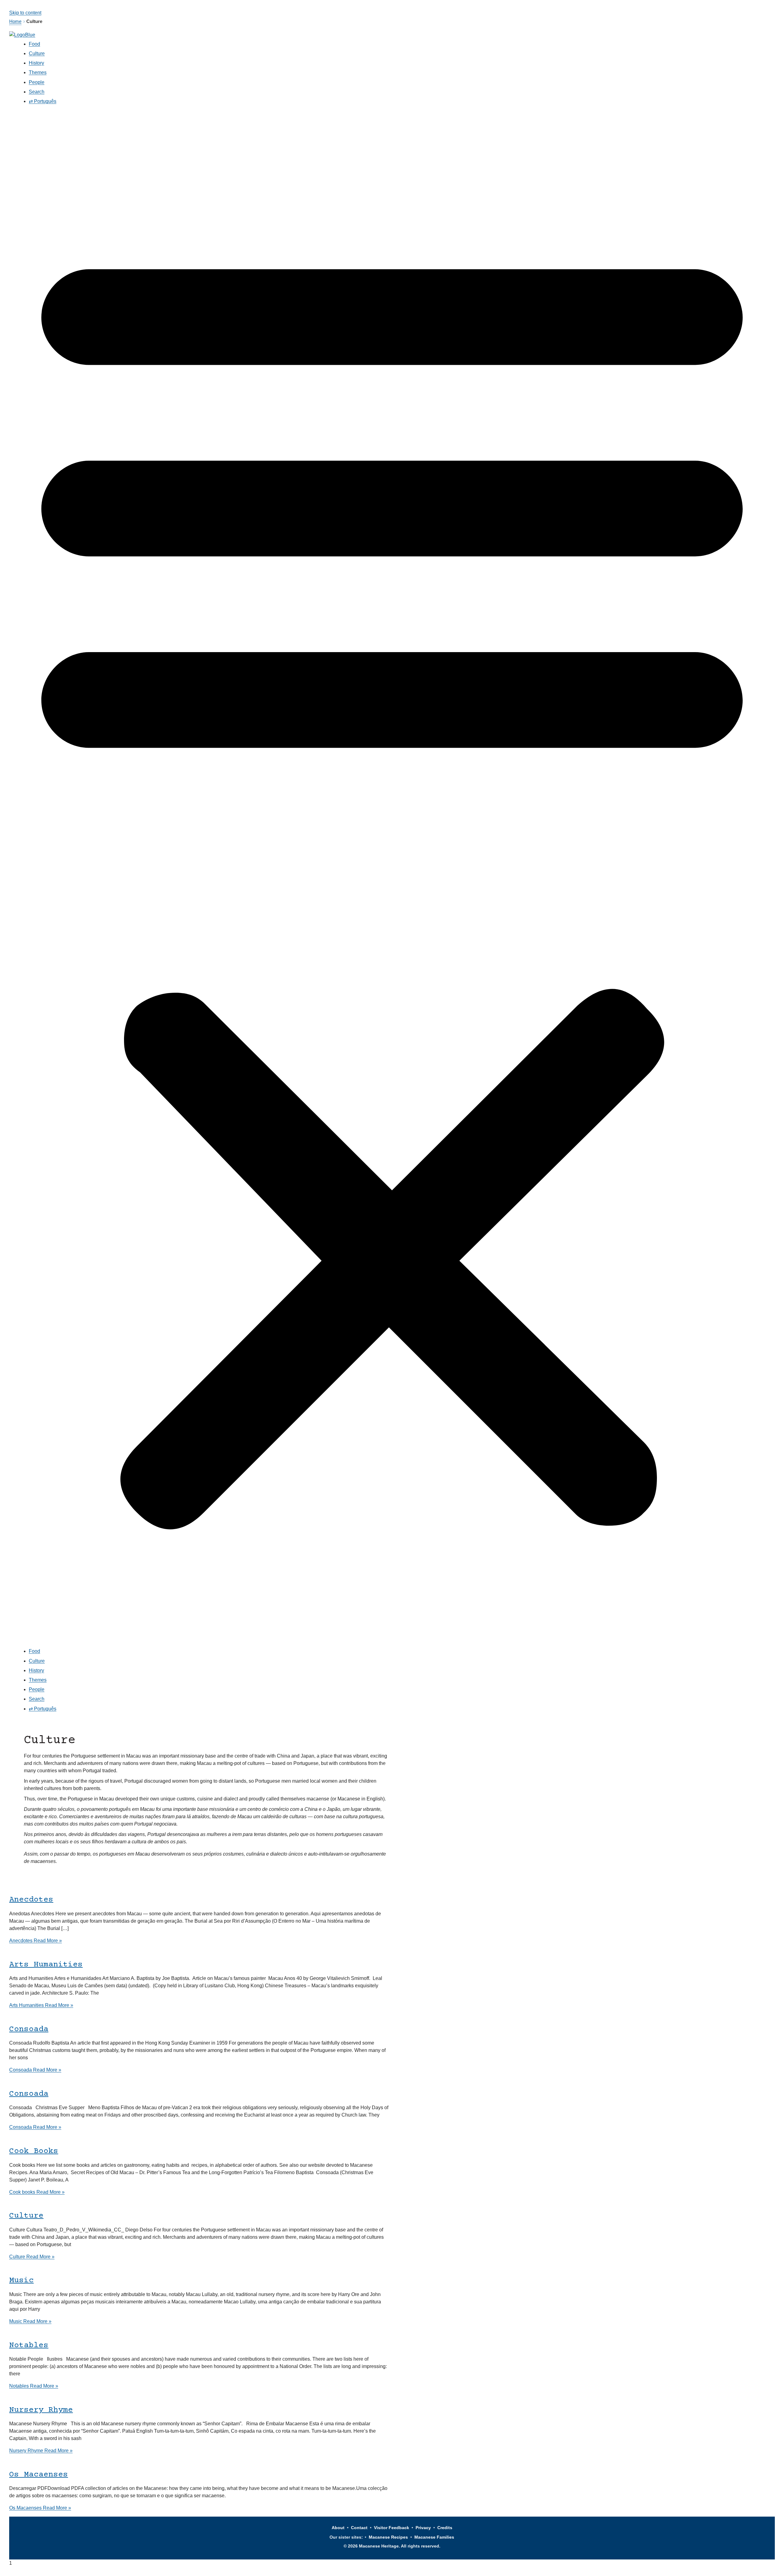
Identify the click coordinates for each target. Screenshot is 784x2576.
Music (21, 2281)
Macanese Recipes (388, 2537)
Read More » (36, 1941)
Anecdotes (31, 1900)
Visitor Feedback (392, 2528)
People (37, 82)
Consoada (29, 2029)
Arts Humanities (46, 1965)
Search (37, 92)
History (36, 63)
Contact (359, 2528)
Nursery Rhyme (41, 2410)
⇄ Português (43, 101)
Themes (38, 72)
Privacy (423, 2528)
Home (15, 21)
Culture (37, 53)
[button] (392, 878)
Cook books (34, 2151)
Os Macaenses (39, 2475)
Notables (29, 2346)
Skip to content (25, 13)
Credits (445, 2528)
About (338, 2528)
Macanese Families (434, 2537)
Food (34, 44)
